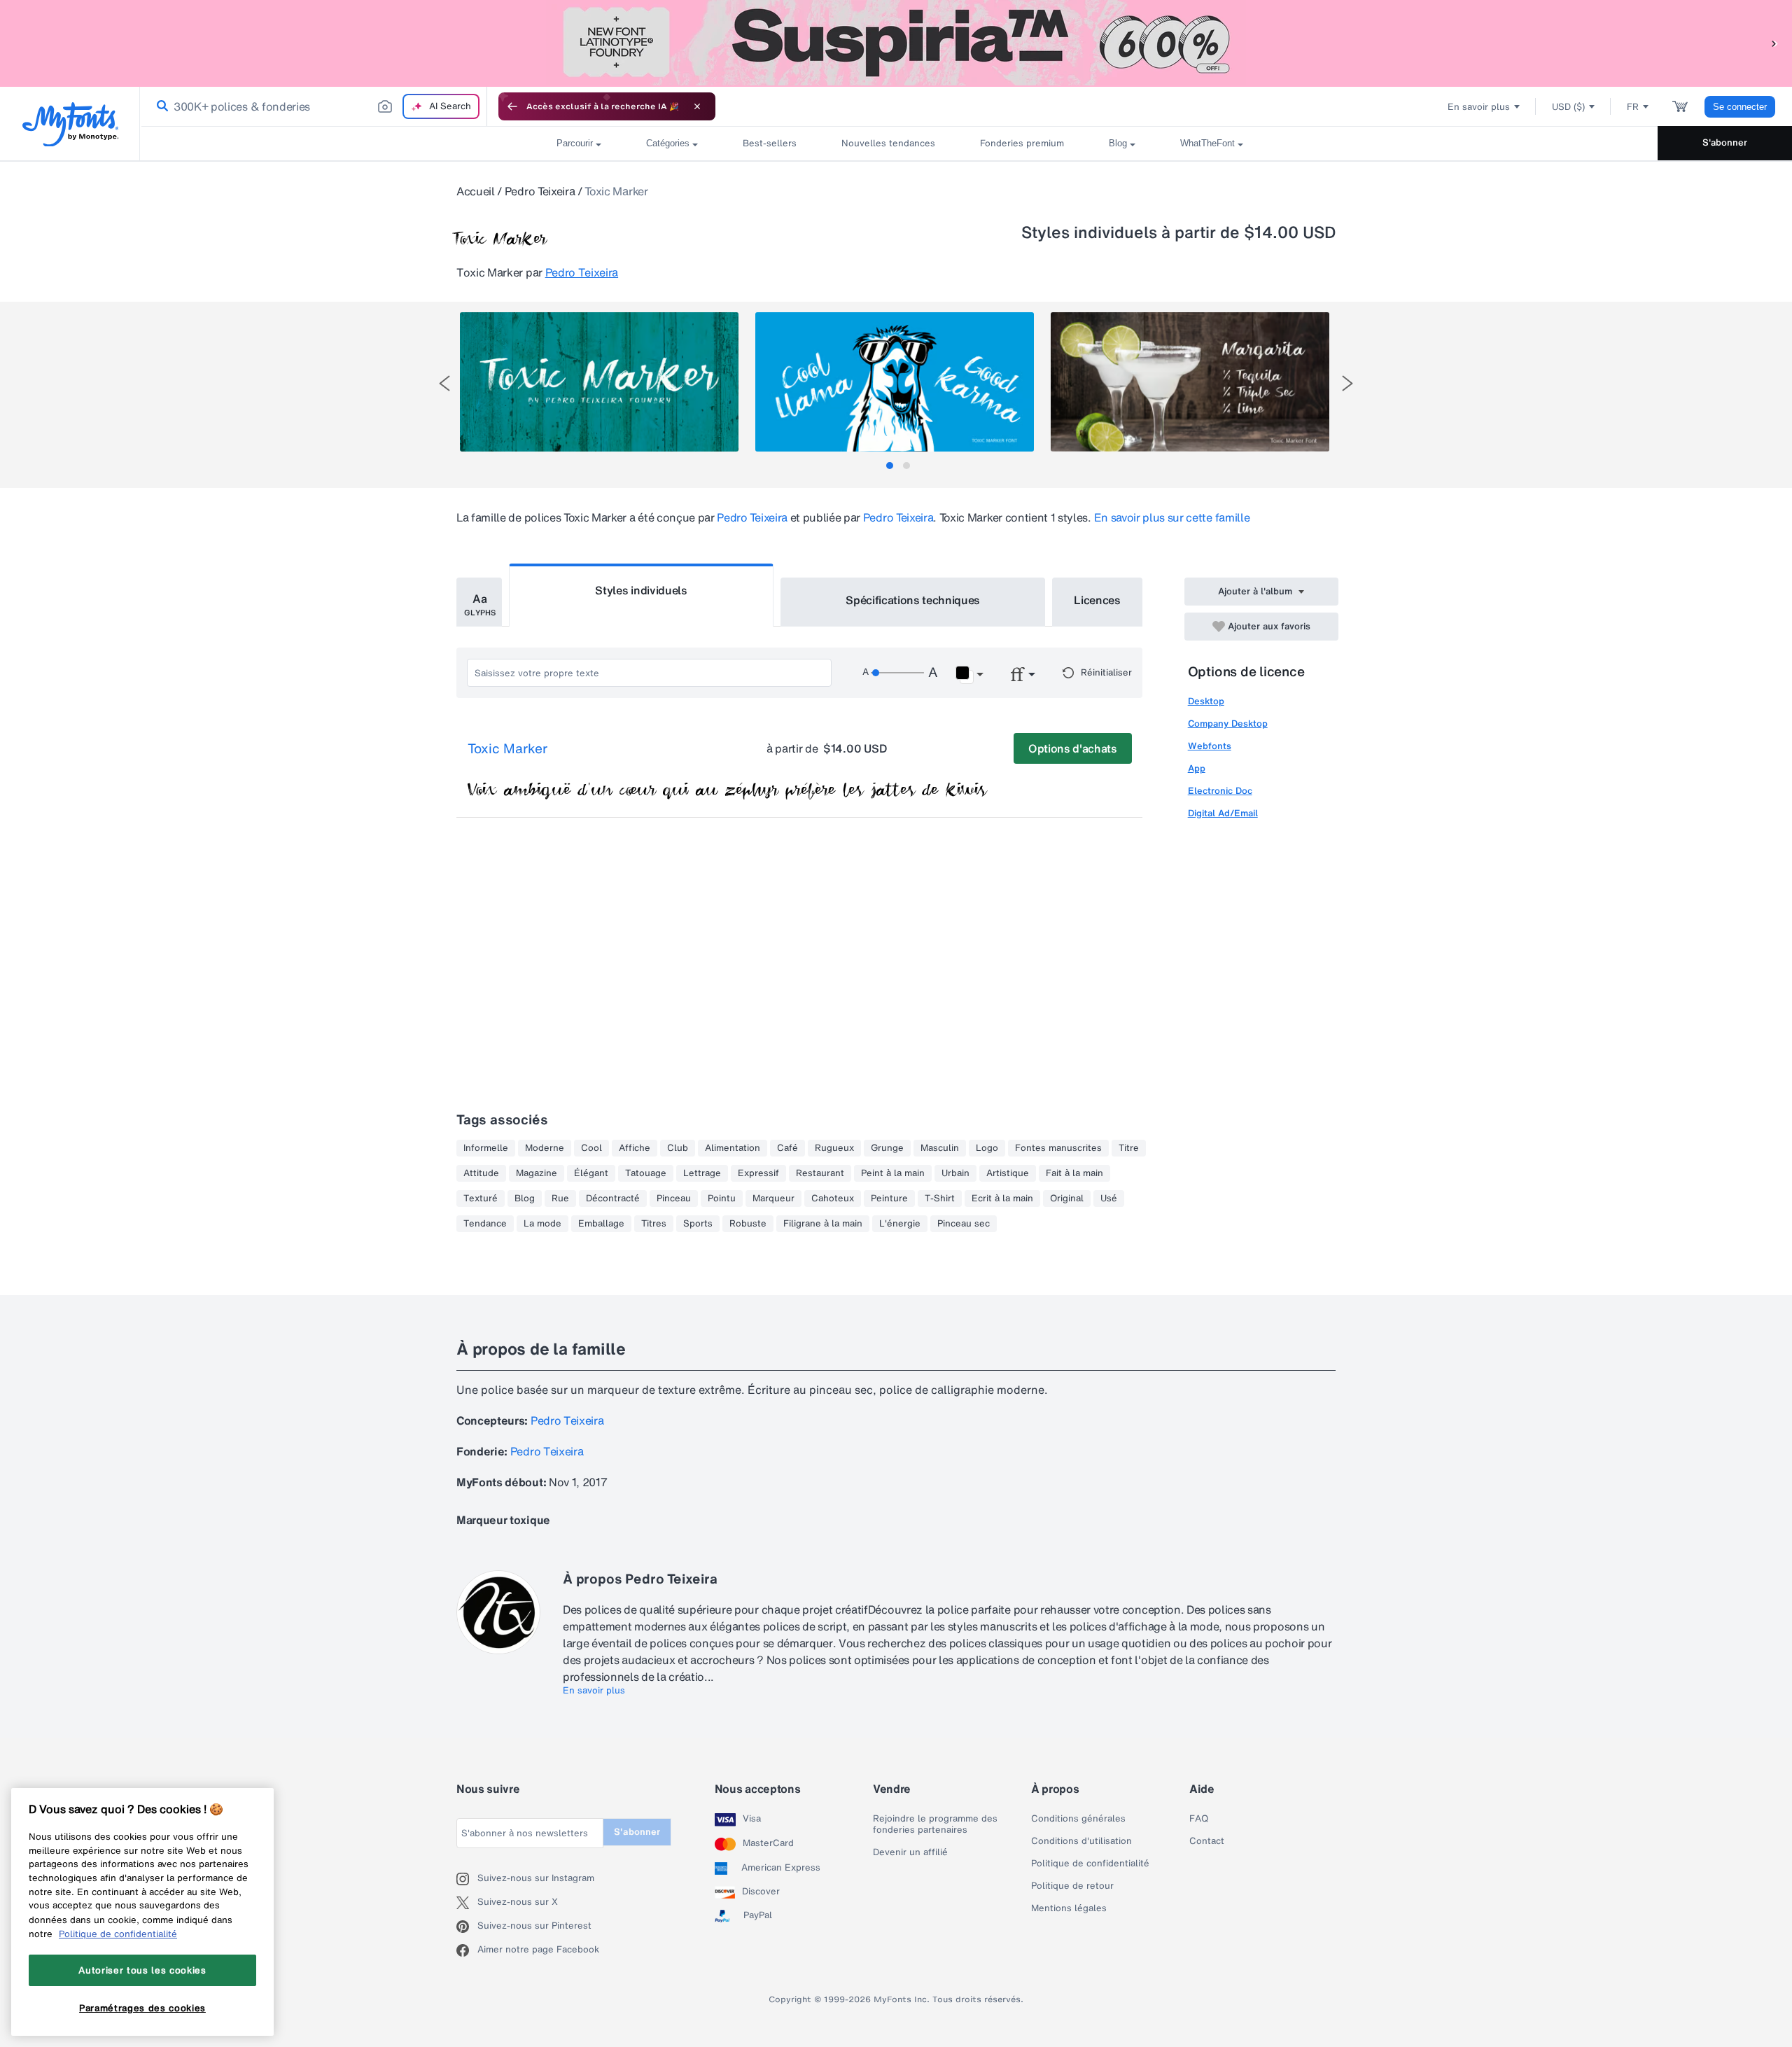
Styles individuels (641, 590)
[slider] (897, 673)
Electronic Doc (1220, 791)
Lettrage (702, 1173)
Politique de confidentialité (1090, 1864)
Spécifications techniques (913, 600)
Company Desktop (1228, 724)
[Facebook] (467, 1950)
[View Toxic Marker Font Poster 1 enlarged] (599, 382)
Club (678, 1148)
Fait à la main (1074, 1173)
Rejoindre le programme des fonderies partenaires (935, 1824)
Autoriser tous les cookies (142, 1970)
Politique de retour (1072, 1886)
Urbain (955, 1173)
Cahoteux (833, 1199)
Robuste (748, 1224)
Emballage (601, 1224)
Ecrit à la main (1002, 1199)
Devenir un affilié (910, 1852)
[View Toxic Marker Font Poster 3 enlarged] (1190, 382)
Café (787, 1148)
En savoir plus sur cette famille (1172, 517)
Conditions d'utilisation (1081, 1841)
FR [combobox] (1633, 107)
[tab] (890, 466)
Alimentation (733, 1148)
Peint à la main (893, 1173)
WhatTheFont (1207, 143)
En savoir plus (594, 1691)
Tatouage (646, 1173)
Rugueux (834, 1148)
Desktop (1206, 701)
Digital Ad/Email (1223, 813)
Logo (987, 1148)
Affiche (635, 1148)
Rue (560, 1199)
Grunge (887, 1148)
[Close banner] (697, 106)
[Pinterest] (467, 1927)
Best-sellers (770, 143)
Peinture (889, 1199)
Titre (1129, 1148)
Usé (1109, 1199)
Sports (698, 1224)
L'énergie (900, 1224)
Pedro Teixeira (540, 191)
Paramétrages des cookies (142, 2007)
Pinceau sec (964, 1224)
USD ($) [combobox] (1568, 107)
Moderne (545, 1148)
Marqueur (773, 1199)
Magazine (537, 1173)
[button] (1774, 43)
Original (1067, 1199)
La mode (542, 1224)
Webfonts (1210, 746)
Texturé (481, 1199)
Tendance (485, 1224)
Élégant (591, 1173)
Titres (654, 1224)
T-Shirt (940, 1199)
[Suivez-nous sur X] (467, 1903)
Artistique (1008, 1173)
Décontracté (613, 1199)
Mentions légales (1069, 1908)
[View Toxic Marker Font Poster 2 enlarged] (895, 382)
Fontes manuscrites (1058, 1148)
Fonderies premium (1022, 143)
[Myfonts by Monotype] (70, 124)
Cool (591, 1148)
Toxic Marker (507, 749)
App (1197, 768)
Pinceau (674, 1199)
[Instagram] (467, 1879)
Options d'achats (1073, 748)
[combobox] (314, 106)
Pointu (722, 1199)
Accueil (476, 191)
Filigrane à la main (823, 1224)
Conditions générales (1078, 1819)
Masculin (940, 1148)
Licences (1097, 600)
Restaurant (820, 1173)
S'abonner (1725, 142)
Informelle (486, 1148)
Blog (1118, 143)
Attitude (481, 1173)
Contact (1207, 1841)
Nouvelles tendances (888, 143)
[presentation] (444, 383)
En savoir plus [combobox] (1479, 107)
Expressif (758, 1173)
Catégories (668, 143)
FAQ (1199, 1819)
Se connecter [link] (1740, 107)
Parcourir (575, 143)
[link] (160, 106)
